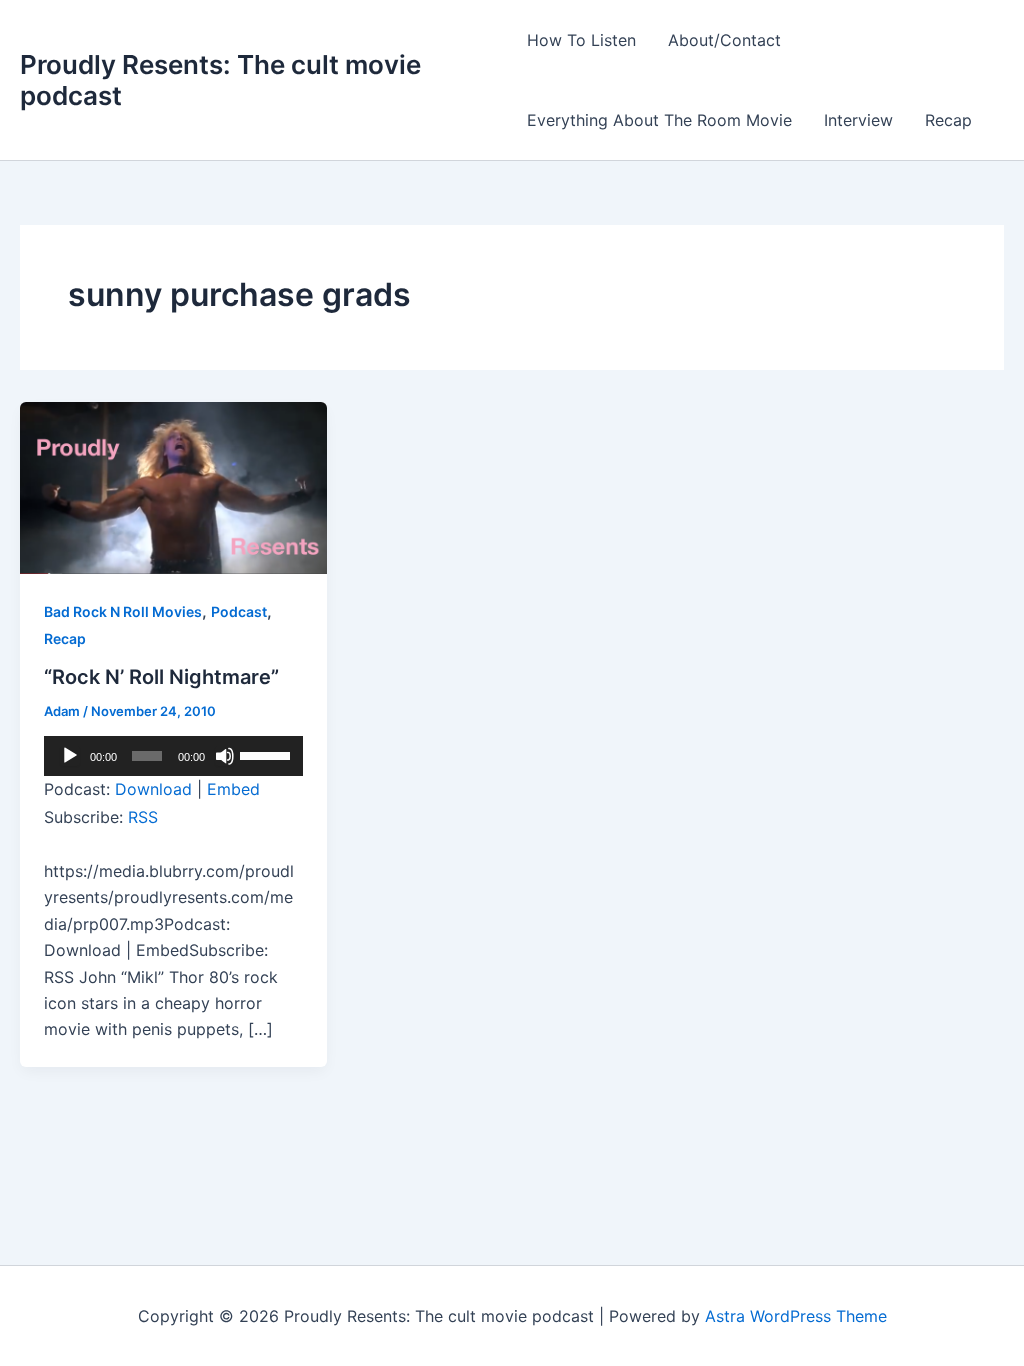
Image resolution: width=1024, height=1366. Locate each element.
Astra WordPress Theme (796, 1316)
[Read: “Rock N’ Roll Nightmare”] (173, 486)
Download (153, 789)
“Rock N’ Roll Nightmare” (161, 677)
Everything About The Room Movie (659, 120)
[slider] (266, 754)
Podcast (239, 611)
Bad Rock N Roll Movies (123, 611)
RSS (143, 817)
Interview (858, 120)
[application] (173, 756)
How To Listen (581, 40)
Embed (233, 789)
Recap (948, 120)
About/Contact (724, 40)
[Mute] (225, 756)
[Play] (70, 756)
